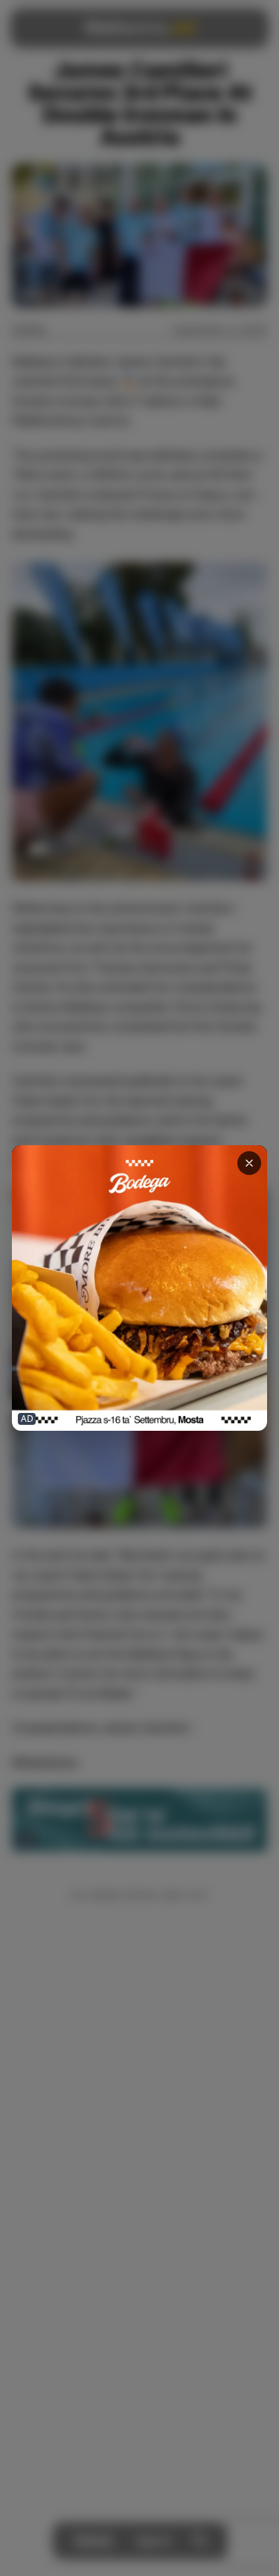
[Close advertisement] (249, 1163)
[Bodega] (139, 1288)
